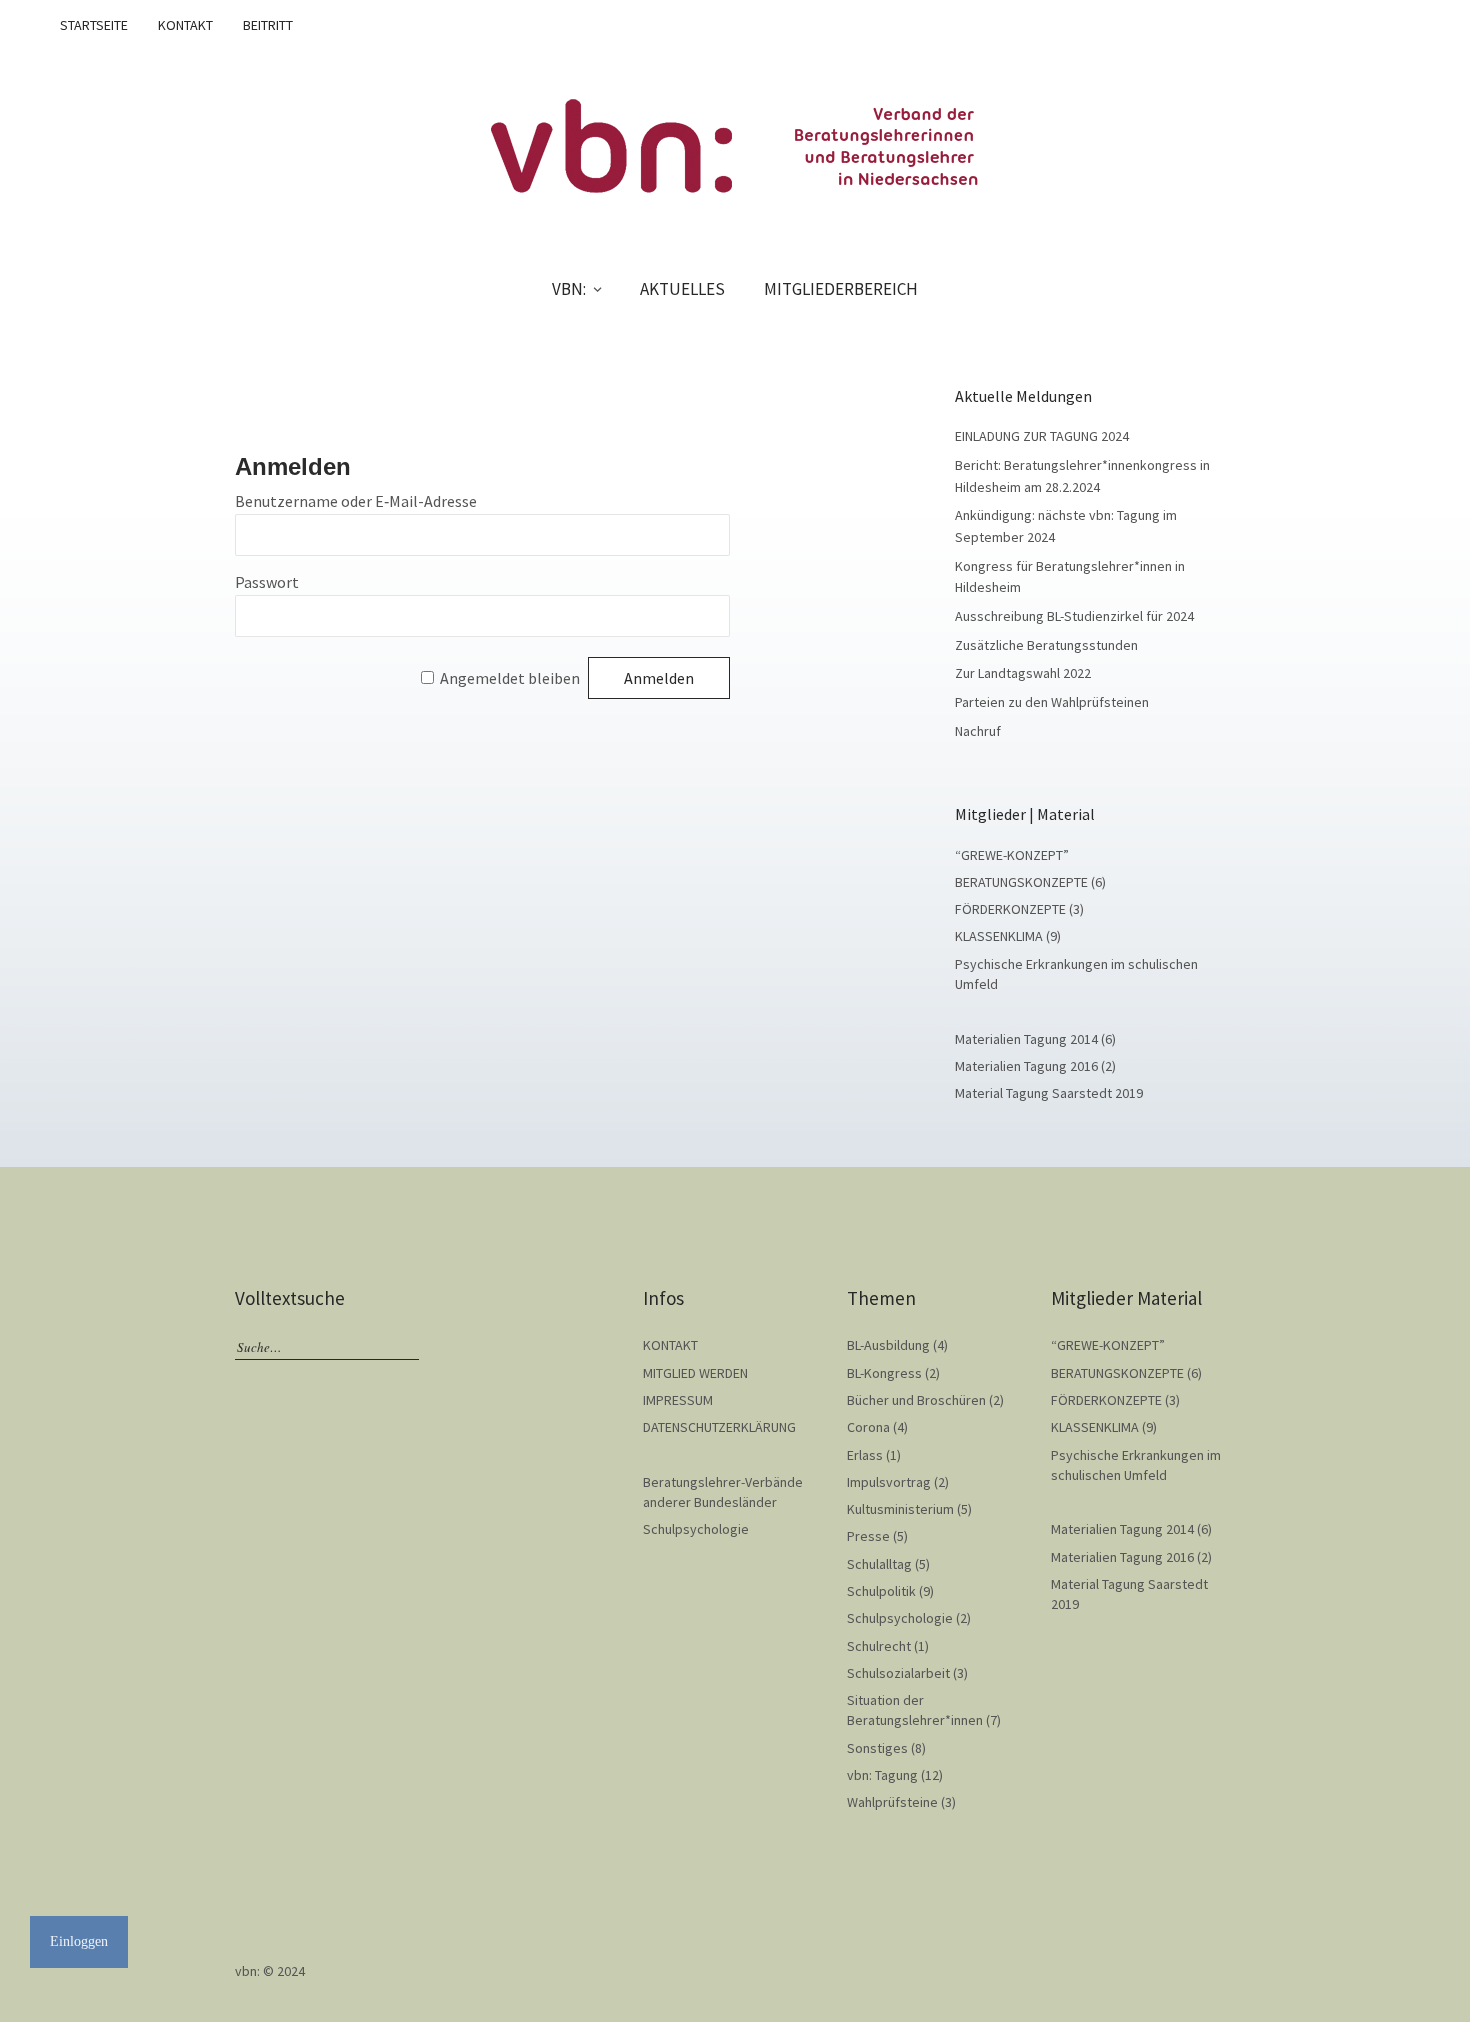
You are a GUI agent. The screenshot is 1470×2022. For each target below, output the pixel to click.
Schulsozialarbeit (898, 1673)
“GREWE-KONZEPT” (1012, 855)
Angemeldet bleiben (510, 678)
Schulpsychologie (696, 1529)
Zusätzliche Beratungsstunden (1046, 645)
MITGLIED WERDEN (695, 1373)
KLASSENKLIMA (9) (1008, 936)
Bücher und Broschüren (916, 1400)
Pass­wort (267, 582)
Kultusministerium (900, 1509)
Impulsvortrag (889, 1482)
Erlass (865, 1455)
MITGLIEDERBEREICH (841, 289)
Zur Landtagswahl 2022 (1023, 673)
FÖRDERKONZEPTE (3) (1019, 909)
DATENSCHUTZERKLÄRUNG (719, 1427)
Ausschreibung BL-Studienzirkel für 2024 (1074, 616)
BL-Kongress (884, 1373)
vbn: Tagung (882, 1775)
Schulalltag (879, 1564)
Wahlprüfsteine (892, 1802)
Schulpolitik (881, 1591)
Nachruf (978, 731)
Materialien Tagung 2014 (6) (1035, 1039)
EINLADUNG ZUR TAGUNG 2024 (1042, 436)
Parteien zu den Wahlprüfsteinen (1052, 702)
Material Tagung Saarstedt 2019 (1049, 1093)
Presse (868, 1536)
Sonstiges (877, 1748)
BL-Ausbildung (888, 1345)
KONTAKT (185, 25)
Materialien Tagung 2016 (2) (1035, 1066)
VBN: (569, 289)
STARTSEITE (94, 25)
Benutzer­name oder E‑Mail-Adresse (356, 501)
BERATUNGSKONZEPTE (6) (1030, 882)
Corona (868, 1427)
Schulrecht (879, 1646)
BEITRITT (268, 25)
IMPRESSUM (678, 1400)
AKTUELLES (682, 289)
